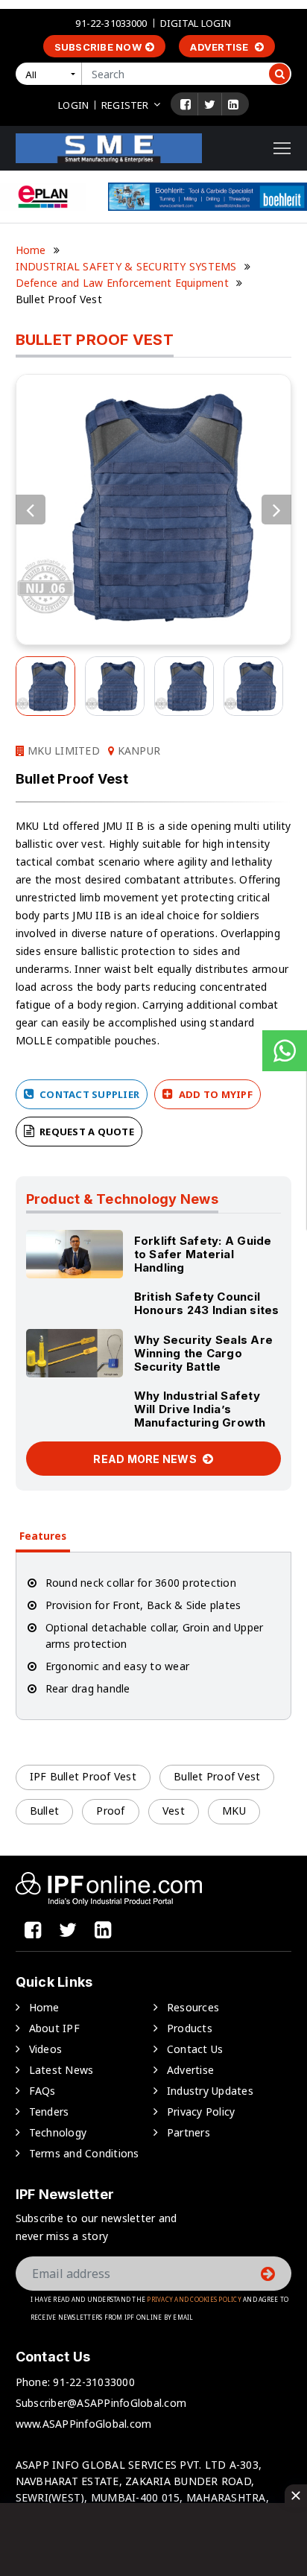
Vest (174, 1811)
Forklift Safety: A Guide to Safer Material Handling (203, 1254)
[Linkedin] (233, 104)
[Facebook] (186, 104)
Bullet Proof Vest (217, 1776)
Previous (31, 510)
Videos (46, 2049)
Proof (110, 1811)
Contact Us (195, 2049)
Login (73, 105)
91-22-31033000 (111, 23)
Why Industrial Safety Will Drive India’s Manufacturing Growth (200, 1409)
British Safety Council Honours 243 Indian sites (207, 1303)
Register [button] (125, 105)
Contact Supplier (88, 1094)
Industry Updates (210, 2091)
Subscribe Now (98, 47)
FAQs (42, 2091)
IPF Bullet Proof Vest (83, 1776)
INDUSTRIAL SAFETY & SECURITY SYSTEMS (126, 266)
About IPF (54, 2028)
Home (31, 250)
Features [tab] (43, 1536)
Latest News (61, 2070)
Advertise (221, 47)
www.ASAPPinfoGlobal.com (84, 2424)
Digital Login (196, 23)
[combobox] (51, 74)
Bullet (45, 1811)
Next (276, 510)
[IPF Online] (109, 147)
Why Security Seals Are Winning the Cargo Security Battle (204, 1353)
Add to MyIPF (215, 1094)
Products (190, 2028)
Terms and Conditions (84, 2153)
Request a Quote (86, 1132)
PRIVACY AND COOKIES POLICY (194, 2299)
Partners (189, 2132)
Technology (58, 2132)
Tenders (49, 2112)
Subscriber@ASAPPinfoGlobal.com (101, 2403)
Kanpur (137, 751)
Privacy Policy (201, 2112)
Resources (193, 2007)
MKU (234, 1811)
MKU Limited (62, 751)
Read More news (146, 1459)
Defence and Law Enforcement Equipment (122, 283)
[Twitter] (210, 104)
